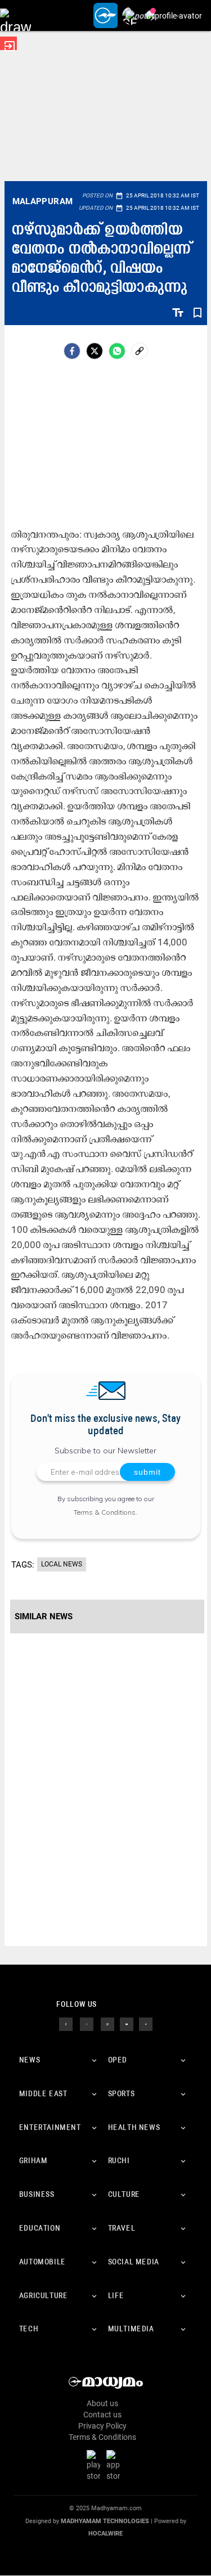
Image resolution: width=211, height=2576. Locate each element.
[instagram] (107, 2024)
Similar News (44, 1616)
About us (102, 2403)
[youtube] (127, 2024)
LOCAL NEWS (62, 1564)
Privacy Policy (102, 2426)
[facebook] (72, 351)
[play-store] (96, 2465)
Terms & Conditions (105, 1512)
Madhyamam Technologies (105, 2521)
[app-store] (115, 2465)
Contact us (102, 2415)
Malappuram (43, 201)
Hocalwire (105, 2534)
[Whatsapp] (117, 351)
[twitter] (87, 2024)
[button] (15, 15)
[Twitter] (95, 351)
